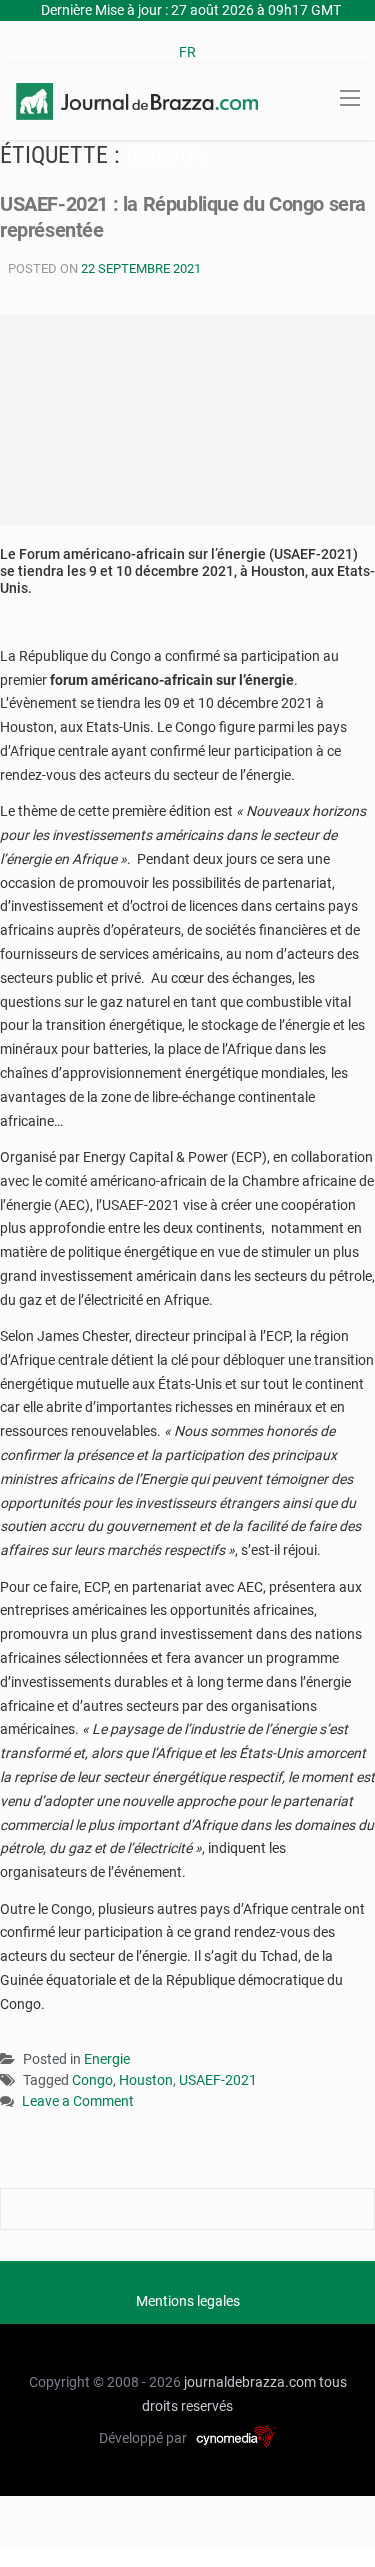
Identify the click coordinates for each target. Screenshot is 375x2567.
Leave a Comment (78, 2102)
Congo (92, 2080)
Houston (146, 2080)
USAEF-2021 (218, 2080)
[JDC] (137, 100)
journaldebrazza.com (250, 2382)
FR (187, 52)
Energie (107, 2059)
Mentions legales (188, 2301)
